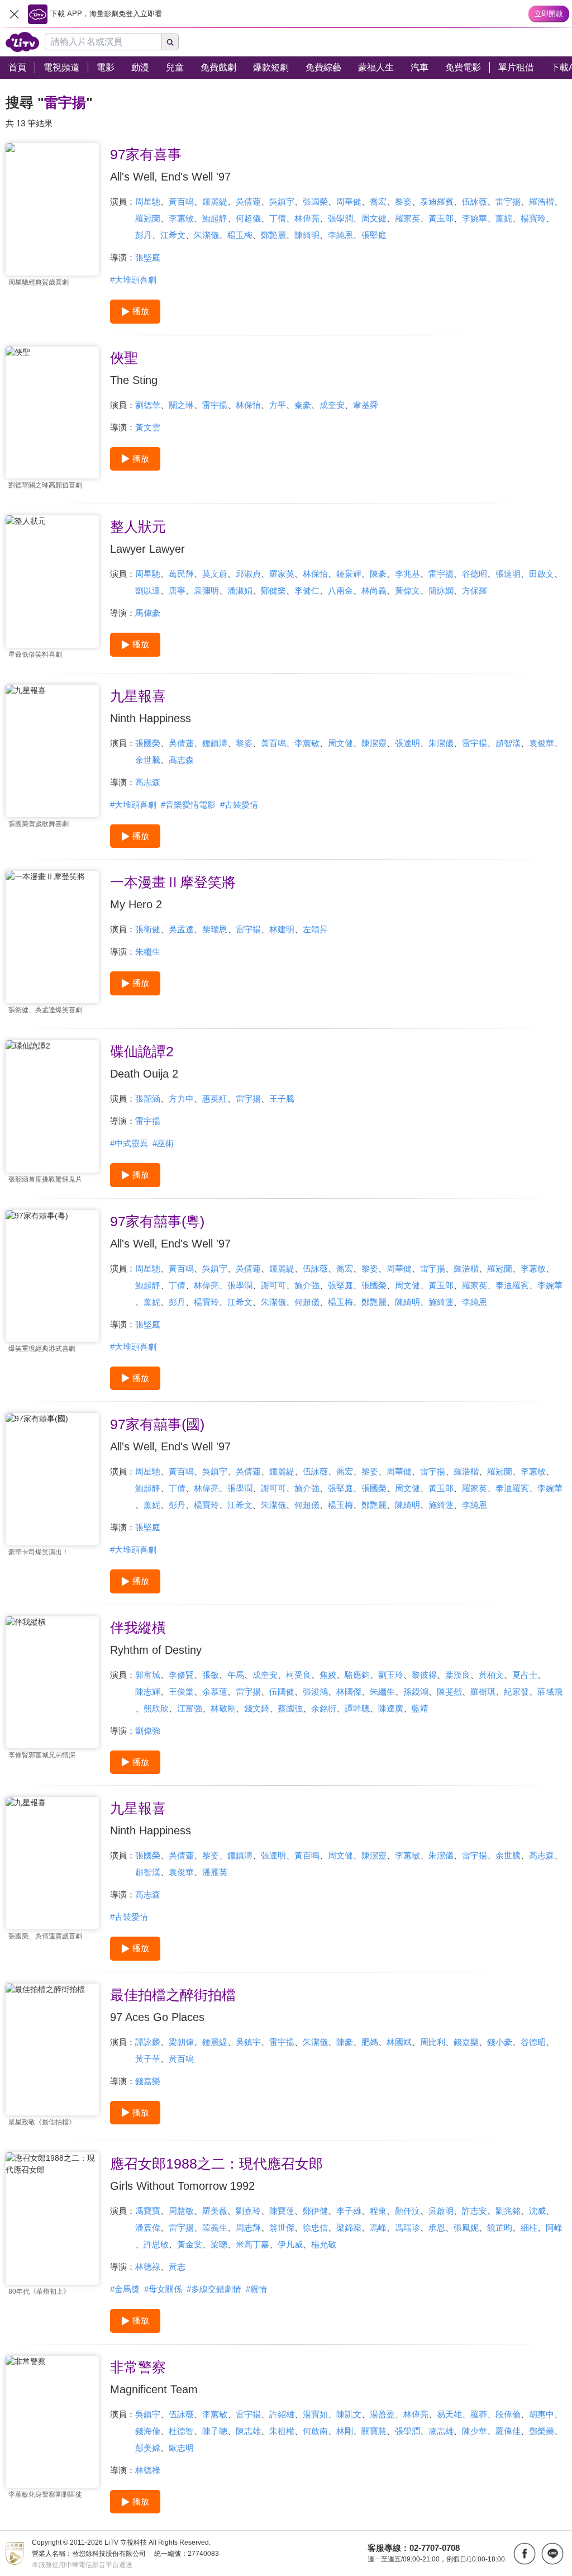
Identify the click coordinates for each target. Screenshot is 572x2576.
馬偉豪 (148, 613)
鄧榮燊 (542, 2431)
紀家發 (516, 1692)
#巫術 (163, 1143)
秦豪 (303, 405)
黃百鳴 (181, 201)
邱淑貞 (248, 574)
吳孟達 (181, 929)
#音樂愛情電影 (188, 805)
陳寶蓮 (282, 2211)
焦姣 (328, 1675)
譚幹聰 (357, 1708)
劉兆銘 (508, 2211)
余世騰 (148, 760)
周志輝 (248, 2228)
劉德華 (148, 405)
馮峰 (378, 2228)
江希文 (173, 235)
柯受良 (299, 1675)
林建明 (282, 929)
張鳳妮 (466, 2228)
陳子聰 (215, 2431)
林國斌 (399, 2042)
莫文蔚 (215, 574)
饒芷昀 (500, 2228)
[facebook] (525, 2554)
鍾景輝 (349, 574)
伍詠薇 (475, 201)
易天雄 (449, 2414)
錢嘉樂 (466, 2042)
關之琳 (181, 405)
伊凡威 (290, 2244)
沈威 (537, 2211)
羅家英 (407, 218)
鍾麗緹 (215, 201)
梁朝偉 (181, 2042)
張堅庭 (374, 235)
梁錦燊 (349, 2228)
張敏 (211, 1675)
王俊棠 (181, 1692)
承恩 (437, 2228)
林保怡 (248, 405)
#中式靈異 (129, 1143)
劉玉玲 (391, 1675)
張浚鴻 (315, 1692)
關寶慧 (374, 2431)
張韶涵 (148, 1099)
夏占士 (525, 1675)
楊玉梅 (240, 235)
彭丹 (144, 235)
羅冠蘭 (148, 218)
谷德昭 (475, 574)
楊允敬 (324, 2244)
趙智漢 (508, 743)
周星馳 (148, 201)
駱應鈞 (357, 1675)
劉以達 (148, 590)
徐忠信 (315, 2228)
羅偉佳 (508, 2431)
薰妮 (504, 218)
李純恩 (340, 235)
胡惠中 (542, 2414)
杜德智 (181, 2431)
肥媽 (370, 2042)
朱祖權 (282, 2431)
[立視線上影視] (22, 42)
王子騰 (282, 1099)
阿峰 (554, 2228)
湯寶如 (315, 2414)
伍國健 (282, 1692)
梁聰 (219, 2244)
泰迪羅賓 (437, 201)
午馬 (236, 1675)
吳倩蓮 (248, 201)
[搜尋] (170, 42)
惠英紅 (215, 1099)
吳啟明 (441, 2211)
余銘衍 (324, 1708)
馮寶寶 (148, 2211)
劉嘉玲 (248, 2211)
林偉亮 (307, 218)
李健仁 (307, 590)
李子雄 (349, 2211)
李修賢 (181, 1675)
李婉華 (475, 218)
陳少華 (475, 2431)
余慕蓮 (215, 1692)
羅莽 (479, 2414)
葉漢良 (458, 1675)
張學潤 (340, 218)
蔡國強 (290, 1708)
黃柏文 (491, 1675)
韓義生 (215, 2228)
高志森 (181, 760)
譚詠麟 (148, 2042)
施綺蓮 (441, 1302)
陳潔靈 (374, 743)
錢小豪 (500, 2042)
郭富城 (148, 1675)
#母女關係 (163, 2289)
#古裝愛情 (239, 805)
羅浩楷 (542, 201)
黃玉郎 (441, 218)
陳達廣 (391, 1708)
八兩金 (340, 590)
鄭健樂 (273, 590)
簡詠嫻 (441, 590)
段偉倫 (508, 2414)
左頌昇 (315, 929)
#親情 (256, 2289)
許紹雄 (282, 2414)
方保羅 (475, 590)
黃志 (177, 2267)
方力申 (181, 1099)
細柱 (529, 2228)
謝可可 (273, 1285)
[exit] (14, 14)
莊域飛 (550, 1692)
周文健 (374, 218)
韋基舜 (366, 405)
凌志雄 (441, 2431)
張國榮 (315, 201)
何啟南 (315, 2431)
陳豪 (378, 574)
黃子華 (148, 2059)
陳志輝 (148, 1692)
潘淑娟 (240, 590)
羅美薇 (215, 2211)
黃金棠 (190, 2244)
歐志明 (181, 2448)
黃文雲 (148, 427)
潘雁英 (215, 1872)
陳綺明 (307, 235)
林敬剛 (223, 1708)
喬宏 (378, 201)
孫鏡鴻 (416, 1692)
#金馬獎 (125, 2289)
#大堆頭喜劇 (133, 280)
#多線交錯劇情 (214, 2289)
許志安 (475, 2211)
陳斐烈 (449, 1692)
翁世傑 (282, 2228)
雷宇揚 (508, 201)
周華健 (349, 201)
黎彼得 (424, 1675)
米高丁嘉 (252, 2244)
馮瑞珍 (407, 2228)
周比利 (433, 2042)
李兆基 (407, 574)
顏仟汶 (407, 2211)
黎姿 (403, 201)
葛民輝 (181, 574)
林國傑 (349, 1692)
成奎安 (332, 405)
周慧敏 (181, 2211)
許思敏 (156, 2244)
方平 (278, 405)
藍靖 (420, 1708)
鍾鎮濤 (215, 743)
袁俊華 (542, 743)
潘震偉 (148, 2228)
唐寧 (177, 590)
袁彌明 (206, 590)
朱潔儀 (206, 235)
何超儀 (248, 218)
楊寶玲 (533, 218)
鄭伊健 (315, 2211)
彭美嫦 (148, 2448)
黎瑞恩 (215, 929)
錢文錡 (257, 1708)
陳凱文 (349, 2414)
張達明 (508, 574)
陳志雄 (248, 2431)
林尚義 (374, 590)
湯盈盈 (382, 2414)
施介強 (307, 1285)
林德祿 (148, 2267)
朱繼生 (148, 952)
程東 (378, 2211)
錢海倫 (148, 2431)
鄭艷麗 (273, 235)
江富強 (190, 1708)
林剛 (345, 2431)
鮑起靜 (215, 218)
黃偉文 (407, 590)
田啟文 (542, 574)
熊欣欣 (156, 1708)
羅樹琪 (483, 1692)
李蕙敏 (181, 218)
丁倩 (278, 218)
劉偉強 (148, 1731)
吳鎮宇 (282, 201)
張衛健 (148, 929)
